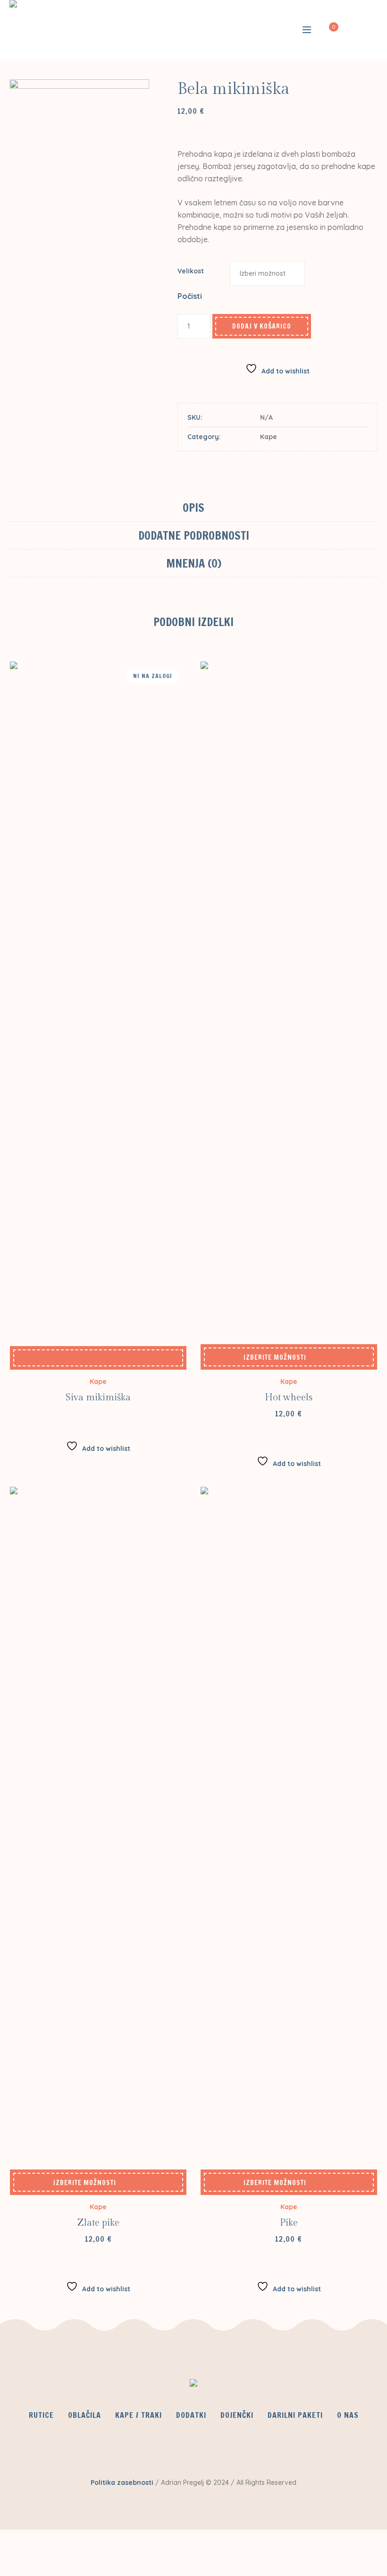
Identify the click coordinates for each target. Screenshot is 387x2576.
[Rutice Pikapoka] (193, 2385)
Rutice (41, 2415)
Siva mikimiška (98, 1398)
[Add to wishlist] (98, 1358)
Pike (289, 2223)
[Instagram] (220, 2447)
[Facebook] (165, 2447)
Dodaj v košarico (262, 326)
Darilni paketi (295, 2415)
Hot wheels (289, 1398)
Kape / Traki (139, 2415)
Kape (269, 437)
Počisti (190, 296)
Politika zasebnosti (122, 2483)
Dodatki (191, 2415)
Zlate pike (98, 2223)
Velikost (191, 271)
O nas (348, 2415)
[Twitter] (193, 2447)
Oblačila (84, 2415)
